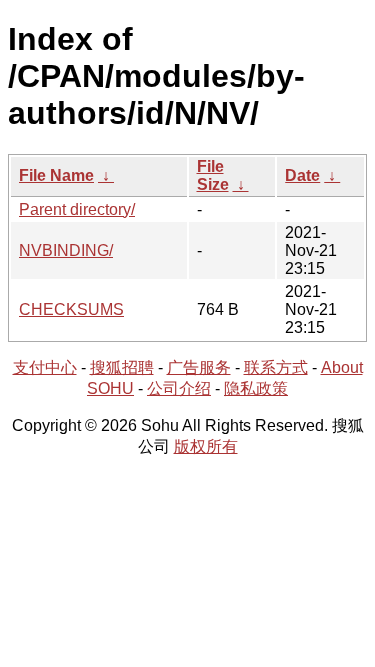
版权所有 (206, 446)
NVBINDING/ (66, 250)
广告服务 (199, 367)
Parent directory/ (77, 209)
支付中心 (45, 367)
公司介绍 (179, 388)
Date (302, 175)
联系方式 (276, 367)
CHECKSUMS (71, 309)
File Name (56, 175)
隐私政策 (256, 388)
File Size (213, 175)
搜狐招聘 (122, 367)
